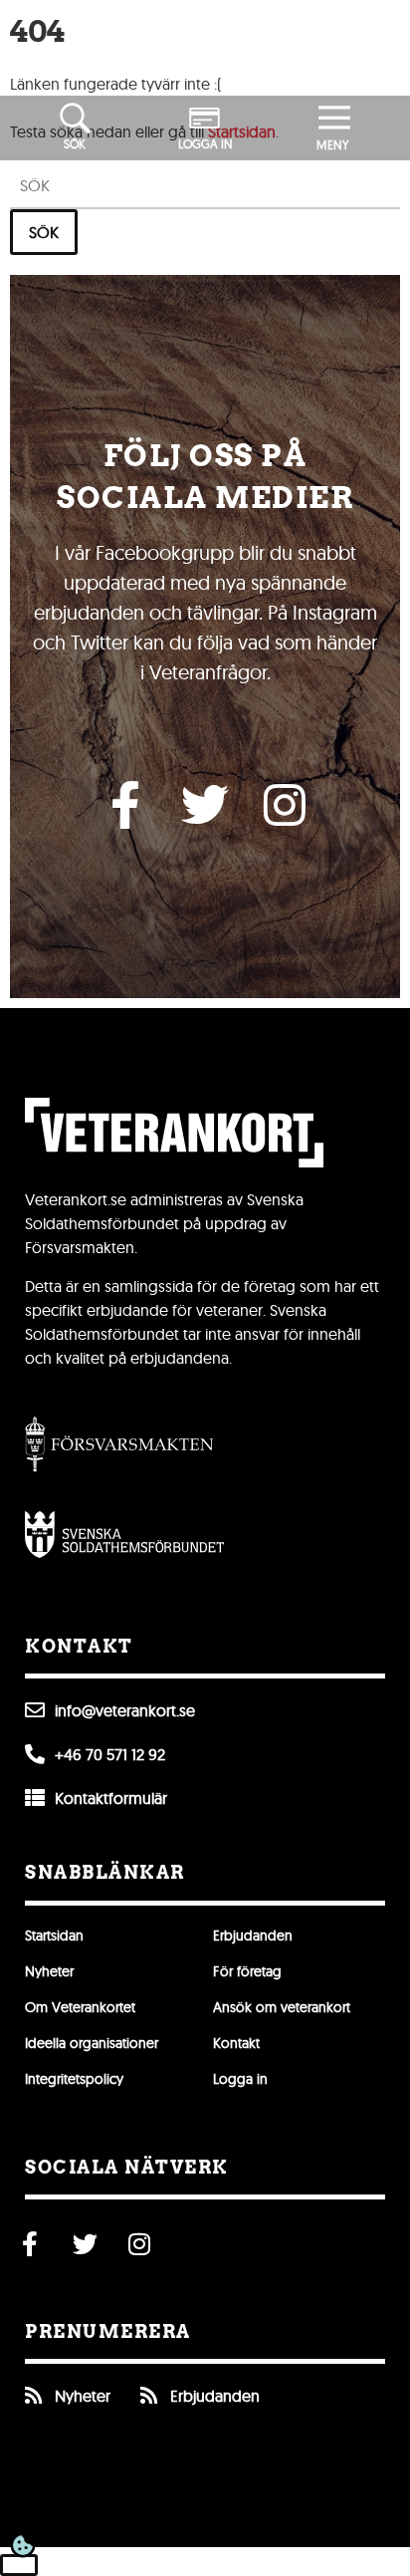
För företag (247, 1971)
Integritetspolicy (74, 2079)
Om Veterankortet (80, 2007)
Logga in (240, 2079)
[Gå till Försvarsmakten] (119, 1444)
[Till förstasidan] (205, 48)
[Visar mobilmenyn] (334, 119)
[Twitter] (205, 805)
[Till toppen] (19, 2565)
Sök (44, 232)
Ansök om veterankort (282, 2007)
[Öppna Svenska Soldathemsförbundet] (124, 1534)
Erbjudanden (253, 1935)
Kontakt (236, 2043)
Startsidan (54, 1935)
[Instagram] (285, 805)
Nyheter (49, 1971)
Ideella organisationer (92, 2043)
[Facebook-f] (125, 805)
